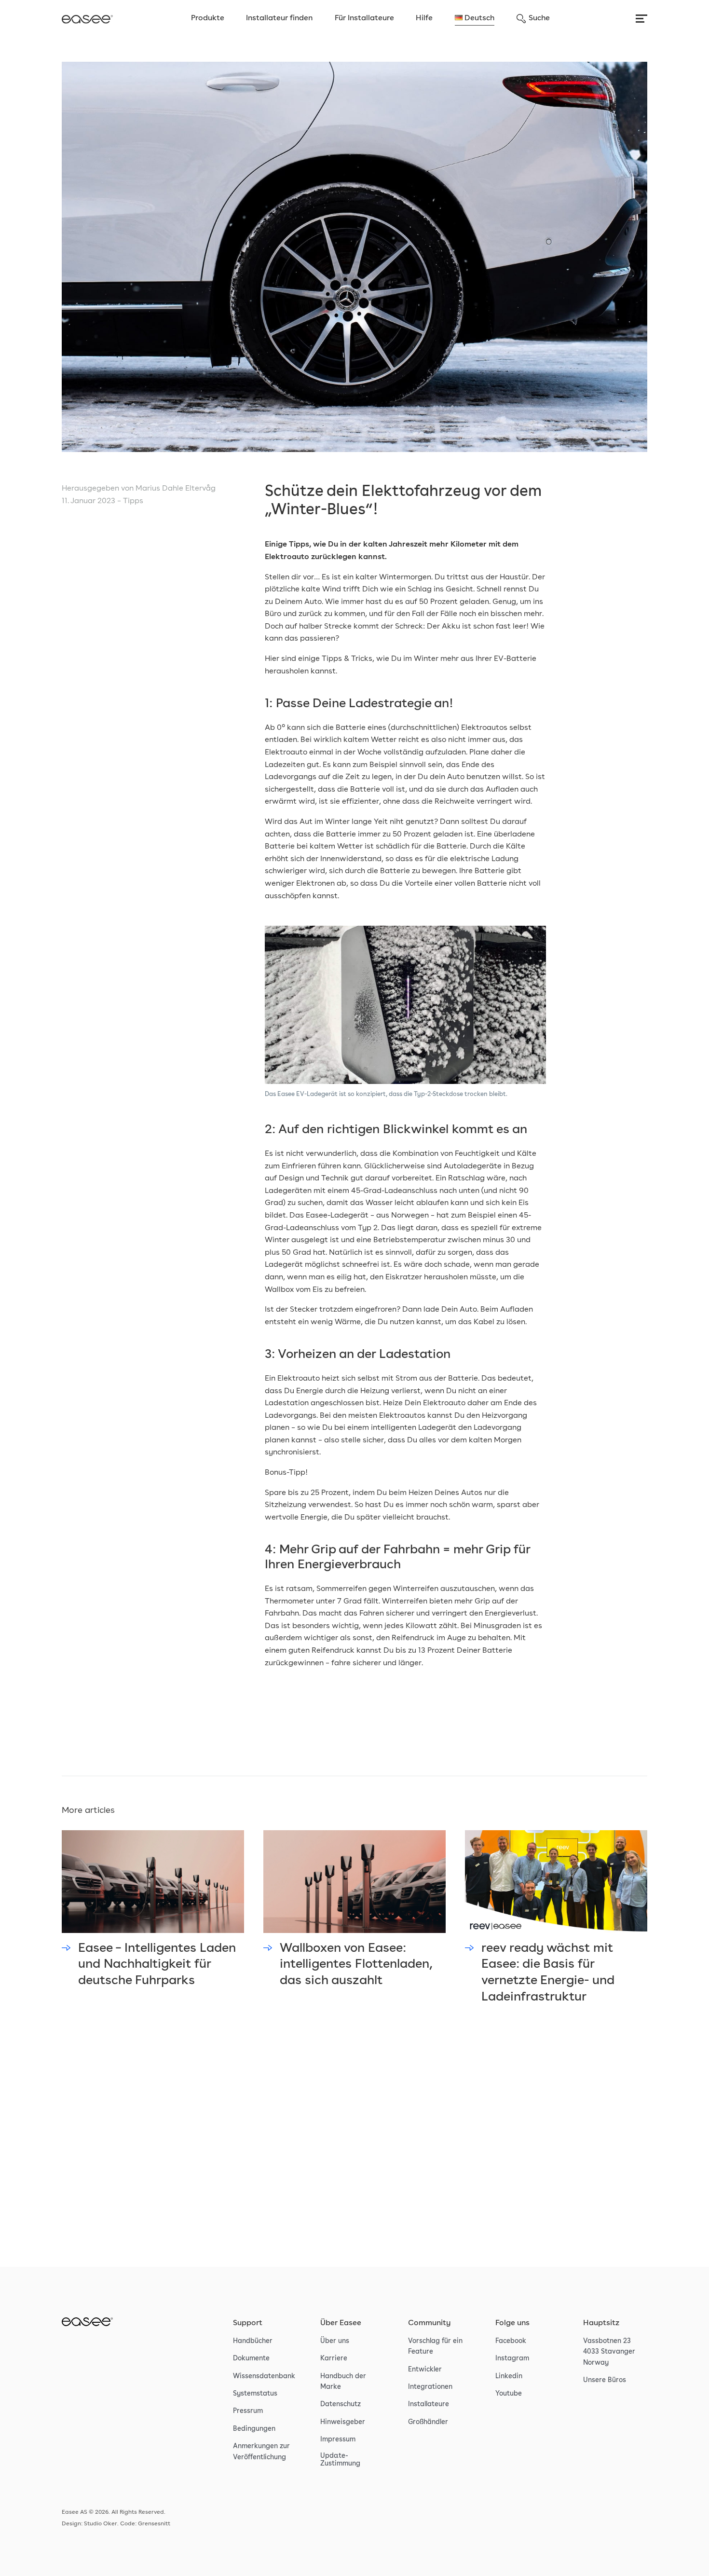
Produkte (208, 18)
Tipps (133, 501)
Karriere (334, 2358)
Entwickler (425, 2370)
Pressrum (248, 2411)
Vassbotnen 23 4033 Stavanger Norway (609, 2352)
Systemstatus (255, 2394)
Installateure (429, 2404)
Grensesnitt (154, 2524)
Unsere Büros (605, 2380)
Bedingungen (254, 2429)
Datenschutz (341, 2404)
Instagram (512, 2358)
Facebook (511, 2341)
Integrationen (430, 2387)
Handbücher (253, 2341)
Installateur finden (279, 18)
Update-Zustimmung (340, 2460)
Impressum (338, 2439)
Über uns (335, 2341)
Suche (539, 18)
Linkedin (509, 2376)
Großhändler (428, 2422)
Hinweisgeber (343, 2422)
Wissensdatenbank (264, 2376)
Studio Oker (101, 2524)
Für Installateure (364, 18)
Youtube (509, 2394)
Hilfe (424, 18)
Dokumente (251, 2358)
